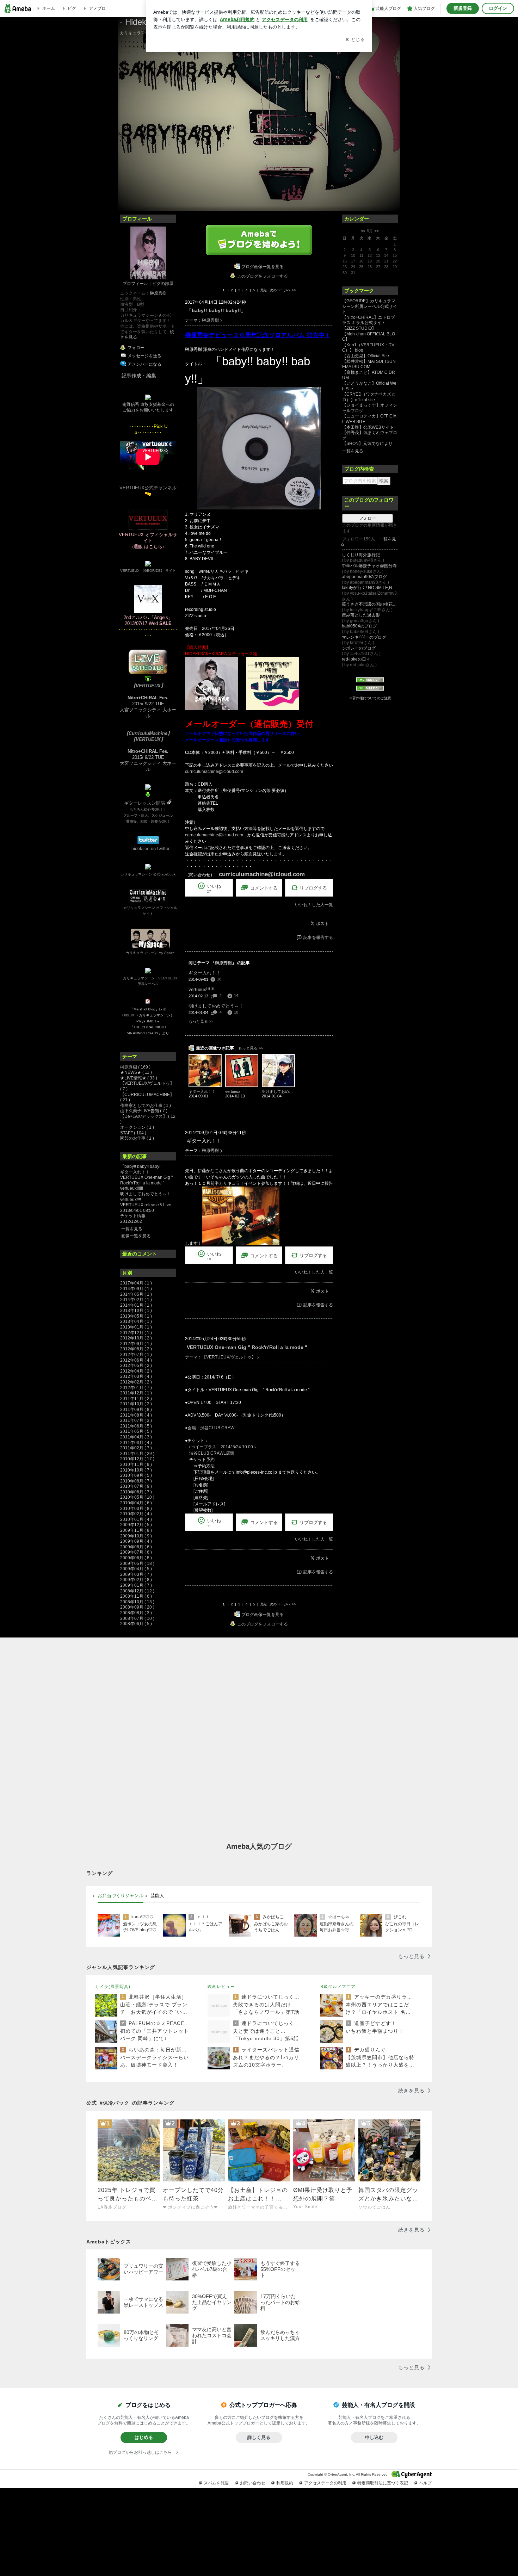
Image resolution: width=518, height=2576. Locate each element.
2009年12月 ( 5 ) (136, 1525)
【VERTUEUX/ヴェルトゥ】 (229, 1357)
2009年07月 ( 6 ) (136, 1552)
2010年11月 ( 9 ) (136, 1465)
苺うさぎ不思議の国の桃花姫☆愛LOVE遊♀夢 (370, 604)
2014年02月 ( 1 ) (136, 1300)
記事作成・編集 (139, 376)
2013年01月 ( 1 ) (136, 1327)
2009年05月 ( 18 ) (137, 1563)
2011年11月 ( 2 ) (136, 1399)
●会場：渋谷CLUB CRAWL (211, 1428)
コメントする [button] (264, 888)
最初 (264, 290)
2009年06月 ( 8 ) (136, 1558)
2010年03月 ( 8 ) (136, 1509)
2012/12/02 (131, 1221)
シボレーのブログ (359, 648)
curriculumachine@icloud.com (214, 772)
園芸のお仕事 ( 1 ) (137, 1138)
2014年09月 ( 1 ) (136, 1289)
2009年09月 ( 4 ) (136, 1541)
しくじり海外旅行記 (361, 555)
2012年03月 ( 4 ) (136, 1376)
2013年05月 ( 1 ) (136, 1316)
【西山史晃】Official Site (366, 356)
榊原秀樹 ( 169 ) (135, 1067)
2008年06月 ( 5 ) (136, 1624)
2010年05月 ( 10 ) (137, 1497)
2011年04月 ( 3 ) (136, 1437)
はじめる (144, 2437)
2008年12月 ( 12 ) (137, 1591)
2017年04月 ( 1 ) (136, 1283)
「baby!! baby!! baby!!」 (143, 1166)
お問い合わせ (253, 2483)
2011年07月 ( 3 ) (136, 1420)
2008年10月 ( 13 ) (137, 1602)
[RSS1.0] (370, 681)
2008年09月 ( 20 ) (137, 1607)
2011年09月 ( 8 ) (136, 1410)
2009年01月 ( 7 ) (136, 1585)
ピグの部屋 (163, 284)
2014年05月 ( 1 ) (136, 1294)
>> (377, 231)
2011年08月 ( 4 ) (136, 1415)
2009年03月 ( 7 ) (136, 1574)
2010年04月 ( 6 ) (136, 1503)
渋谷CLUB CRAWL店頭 (210, 1453)
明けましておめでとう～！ (146, 1194)
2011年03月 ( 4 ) (136, 1443)
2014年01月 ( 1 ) (136, 1305)
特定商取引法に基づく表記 (383, 2483)
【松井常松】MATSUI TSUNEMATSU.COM (369, 364)
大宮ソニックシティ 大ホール (148, 713)
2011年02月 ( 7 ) (136, 1448)
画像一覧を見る (136, 1236)
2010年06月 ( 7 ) (136, 1492)
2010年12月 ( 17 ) (137, 1459)
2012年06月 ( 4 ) (136, 1360)
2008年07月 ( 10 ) (137, 1618)
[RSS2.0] (370, 689)
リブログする (313, 888)
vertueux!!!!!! (132, 1188)
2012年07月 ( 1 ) (136, 1355)
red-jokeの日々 (356, 659)
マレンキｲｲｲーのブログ (364, 637)
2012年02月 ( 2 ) (136, 1382)
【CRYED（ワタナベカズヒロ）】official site (369, 397)
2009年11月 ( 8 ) (136, 1530)
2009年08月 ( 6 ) (136, 1547)
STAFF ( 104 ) (133, 1133)
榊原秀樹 (158, 293)
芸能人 (157, 1896)
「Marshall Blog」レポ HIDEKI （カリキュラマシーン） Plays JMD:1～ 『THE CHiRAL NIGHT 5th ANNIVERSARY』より (148, 1021)
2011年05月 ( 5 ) (136, 1431)
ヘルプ (425, 2483)
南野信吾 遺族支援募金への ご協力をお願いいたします (148, 407)
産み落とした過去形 (361, 615)
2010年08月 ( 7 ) (136, 1481)
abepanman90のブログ (364, 577)
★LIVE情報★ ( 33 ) (139, 1078)
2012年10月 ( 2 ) (136, 1338)
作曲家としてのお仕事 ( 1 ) (146, 1106)
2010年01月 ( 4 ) (136, 1519)
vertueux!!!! (131, 1200)
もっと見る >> (201, 1021)
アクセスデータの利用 (325, 2483)
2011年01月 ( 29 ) (137, 1454)
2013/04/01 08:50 (137, 1210)
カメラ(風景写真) (113, 1987)
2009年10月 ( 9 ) (136, 1536)
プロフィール (135, 284)
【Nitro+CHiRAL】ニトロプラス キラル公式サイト (369, 320)
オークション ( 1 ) (137, 1127)
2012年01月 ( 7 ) (136, 1388)
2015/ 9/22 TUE (148, 701)
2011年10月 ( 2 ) (136, 1404)
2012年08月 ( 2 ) (136, 1349)
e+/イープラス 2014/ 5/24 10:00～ (221, 1447)
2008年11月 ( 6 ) (136, 1596)
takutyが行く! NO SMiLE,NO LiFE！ (370, 588)
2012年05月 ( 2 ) (136, 1366)
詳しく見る (259, 2437)
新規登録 (463, 8)
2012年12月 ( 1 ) (136, 1333)
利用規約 (285, 2483)
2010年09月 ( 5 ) (136, 1475)
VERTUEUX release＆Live (146, 1205)
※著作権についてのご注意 (370, 698)
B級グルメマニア (338, 1987)
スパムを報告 (216, 2483)
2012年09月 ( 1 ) (136, 1344)
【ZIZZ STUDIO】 (359, 328)
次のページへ (283, 290)
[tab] (121, 1896)
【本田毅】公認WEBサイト (368, 427)
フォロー (368, 518)
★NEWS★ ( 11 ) (136, 1072)
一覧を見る (132, 1229)
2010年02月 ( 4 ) (136, 1514)
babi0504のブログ (359, 626)
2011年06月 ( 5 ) (136, 1426)
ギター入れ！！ (135, 1172)
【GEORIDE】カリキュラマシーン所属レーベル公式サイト (370, 306)
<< (363, 231)
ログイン (498, 8)
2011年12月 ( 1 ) (136, 1393)
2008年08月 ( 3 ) (136, 1613)
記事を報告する (318, 937)
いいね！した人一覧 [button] (314, 905)
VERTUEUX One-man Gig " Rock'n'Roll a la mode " (146, 1180)
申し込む (374, 2437)
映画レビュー (221, 1987)
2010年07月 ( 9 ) (136, 1486)
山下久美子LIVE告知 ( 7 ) (144, 1111)
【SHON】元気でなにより (367, 444)
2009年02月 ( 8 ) (136, 1580)
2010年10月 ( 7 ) (136, 1470)
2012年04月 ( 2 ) (136, 1371)
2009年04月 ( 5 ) (136, 1569)
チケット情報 (133, 1216)
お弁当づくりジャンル (121, 1896)
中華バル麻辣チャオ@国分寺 (369, 566)
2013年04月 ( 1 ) (136, 1321)
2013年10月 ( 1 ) (136, 1311)
